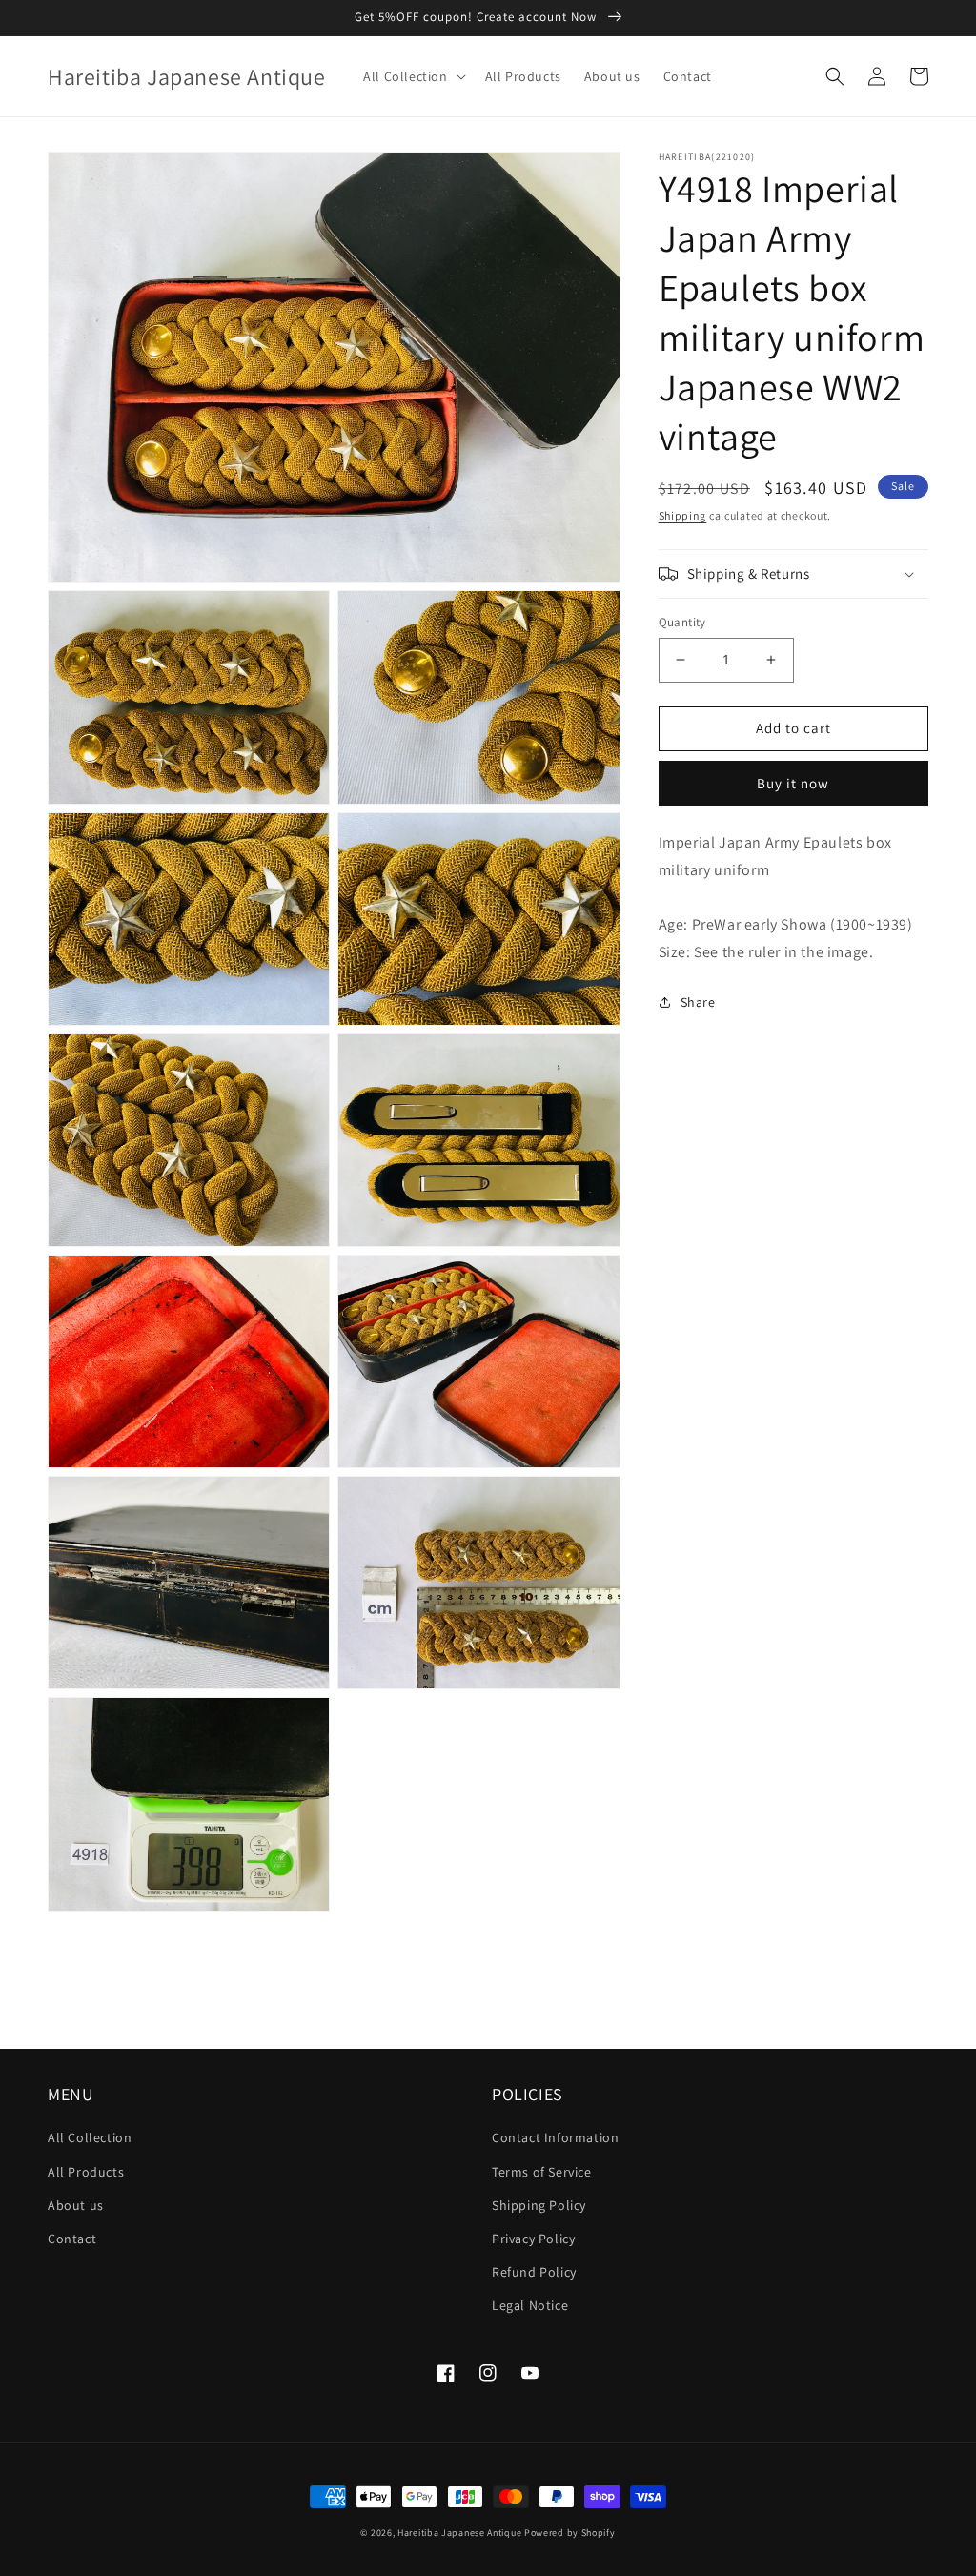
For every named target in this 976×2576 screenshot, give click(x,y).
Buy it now (793, 783)
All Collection (90, 2137)
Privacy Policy (533, 2239)
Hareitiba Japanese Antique (459, 2533)
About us (76, 2205)
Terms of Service (542, 2172)
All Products (86, 2172)
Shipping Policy (539, 2205)
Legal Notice (530, 2305)
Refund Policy (534, 2272)
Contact (72, 2239)
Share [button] (698, 1002)
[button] (412, 76)
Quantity (682, 622)
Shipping (683, 515)
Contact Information (555, 2137)
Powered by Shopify (570, 2533)
